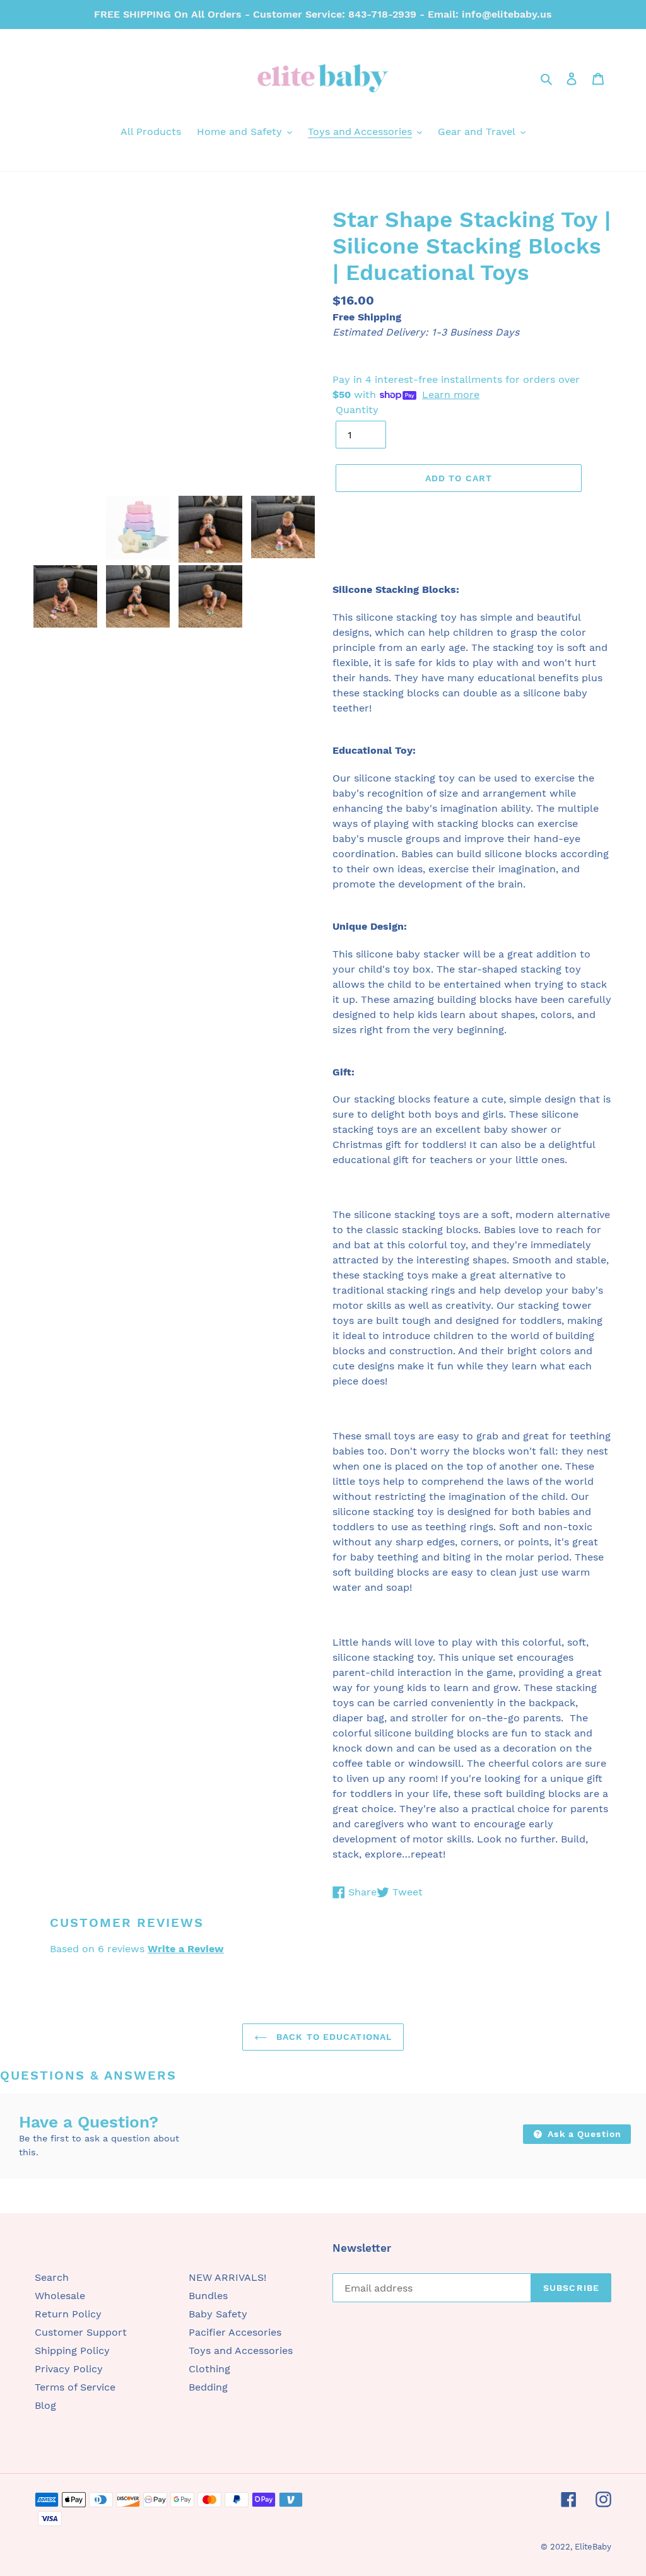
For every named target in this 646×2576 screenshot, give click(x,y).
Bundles (208, 2296)
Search (52, 2277)
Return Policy (68, 2314)
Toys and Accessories (241, 2351)
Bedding (208, 2387)
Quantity (357, 410)
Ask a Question (583, 2134)
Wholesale (60, 2296)
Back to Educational (332, 2037)
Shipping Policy (72, 2351)
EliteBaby (593, 2547)
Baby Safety (218, 2314)
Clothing (209, 2369)
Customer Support (81, 2332)
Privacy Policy (69, 2369)
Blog (45, 2405)
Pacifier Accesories (235, 2332)
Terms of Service (75, 2387)
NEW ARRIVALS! (227, 2277)
